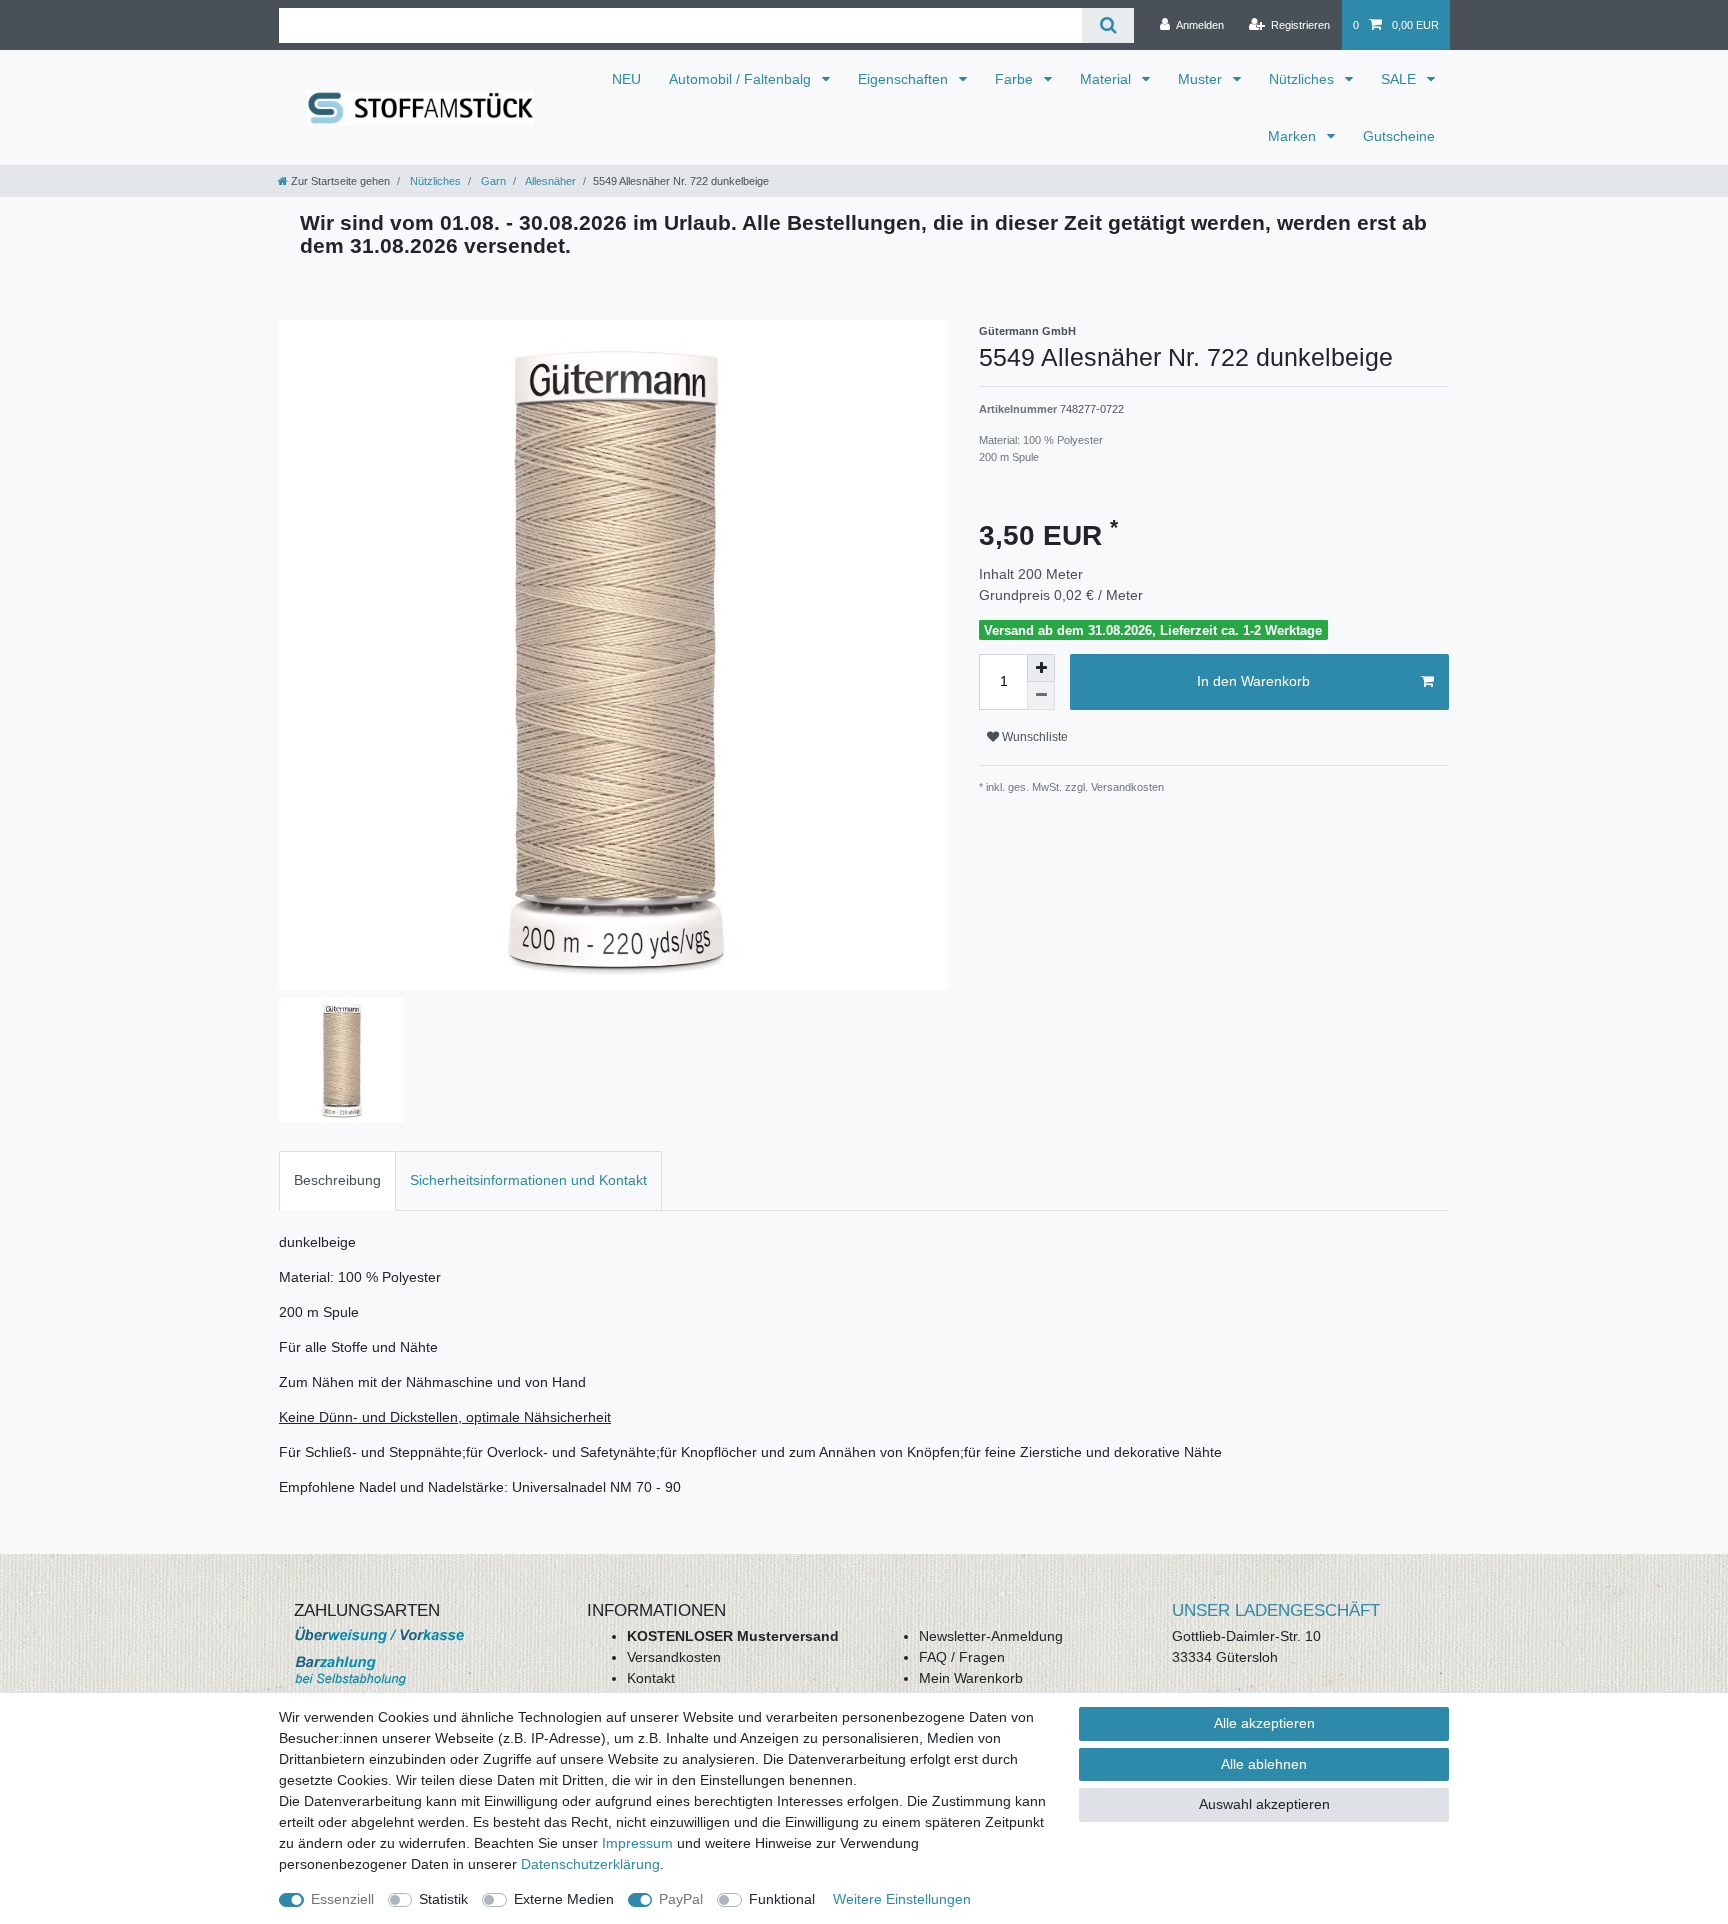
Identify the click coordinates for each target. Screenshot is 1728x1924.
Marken (1294, 136)
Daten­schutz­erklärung (590, 1864)
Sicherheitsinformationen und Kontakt (528, 1180)
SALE (1400, 79)
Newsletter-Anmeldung (991, 1636)
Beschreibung (337, 1180)
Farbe (1016, 79)
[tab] (337, 1180)
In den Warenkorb (1253, 681)
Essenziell (342, 1899)
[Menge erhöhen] (1041, 668)
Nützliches (1303, 79)
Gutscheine (1399, 136)
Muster (1202, 79)
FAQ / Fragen (962, 1657)
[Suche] (1107, 25)
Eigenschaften (905, 79)
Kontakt (651, 1678)
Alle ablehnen (1264, 1764)
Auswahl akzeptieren (1264, 1804)
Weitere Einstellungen (902, 1899)
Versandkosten (674, 1657)
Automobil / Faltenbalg (742, 79)
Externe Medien (564, 1899)
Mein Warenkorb (971, 1678)
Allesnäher (549, 181)
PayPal (681, 1899)
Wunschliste (1033, 737)
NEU (626, 79)
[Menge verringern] (1041, 696)
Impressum (637, 1843)
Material (1107, 79)
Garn (492, 181)
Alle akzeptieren (1264, 1723)
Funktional (782, 1899)
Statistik (443, 1899)
